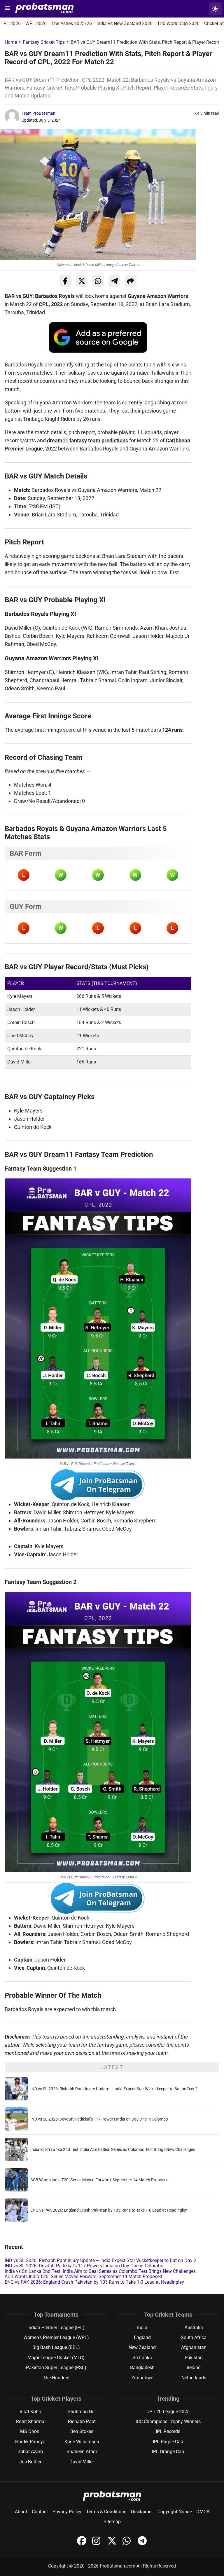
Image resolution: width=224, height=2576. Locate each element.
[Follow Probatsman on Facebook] (82, 2544)
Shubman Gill (82, 2412)
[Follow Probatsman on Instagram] (97, 2544)
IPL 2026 (12, 23)
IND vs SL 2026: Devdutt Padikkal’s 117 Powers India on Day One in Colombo (99, 2119)
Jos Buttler (30, 2462)
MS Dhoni (30, 2431)
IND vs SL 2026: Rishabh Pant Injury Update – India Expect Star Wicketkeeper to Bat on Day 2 (114, 2089)
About (21, 2512)
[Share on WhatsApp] (98, 281)
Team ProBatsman (38, 113)
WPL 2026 (36, 23)
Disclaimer (142, 2512)
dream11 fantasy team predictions (87, 440)
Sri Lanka (142, 2358)
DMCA (203, 2512)
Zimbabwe (142, 2378)
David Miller (82, 2462)
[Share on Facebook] (65, 281)
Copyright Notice (175, 2512)
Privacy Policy (67, 2512)
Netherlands (194, 2378)
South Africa (194, 2337)
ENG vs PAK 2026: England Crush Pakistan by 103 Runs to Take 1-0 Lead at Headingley (109, 2210)
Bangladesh (142, 2368)
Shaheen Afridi (82, 2452)
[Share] (131, 281)
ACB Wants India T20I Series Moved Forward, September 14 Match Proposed (99, 2180)
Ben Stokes (82, 2431)
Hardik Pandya (30, 2442)
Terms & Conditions (106, 2512)
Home (11, 42)
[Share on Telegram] (114, 281)
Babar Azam (30, 2452)
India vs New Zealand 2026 (125, 23)
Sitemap (112, 2522)
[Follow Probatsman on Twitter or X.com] (113, 2544)
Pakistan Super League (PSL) (56, 2368)
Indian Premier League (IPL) (56, 2328)
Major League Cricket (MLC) (56, 2358)
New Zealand (142, 2347)
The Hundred (56, 2378)
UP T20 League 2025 (168, 2412)
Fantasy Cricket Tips (44, 42)
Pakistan (194, 2358)
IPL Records (168, 2431)
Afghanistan (194, 2347)
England (142, 2337)
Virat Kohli (30, 2412)
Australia (194, 2328)
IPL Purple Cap (168, 2442)
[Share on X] (82, 281)
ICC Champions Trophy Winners (168, 2422)
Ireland (194, 2368)
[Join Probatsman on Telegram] (142, 2544)
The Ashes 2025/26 (72, 23)
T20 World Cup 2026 (178, 23)
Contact (40, 2512)
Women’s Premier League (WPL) (56, 2337)
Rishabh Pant (82, 2422)
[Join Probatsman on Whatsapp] (128, 2544)
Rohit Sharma (30, 2422)
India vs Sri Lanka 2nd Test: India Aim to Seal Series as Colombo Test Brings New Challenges (113, 2149)
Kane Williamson (82, 2442)
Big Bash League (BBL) (56, 2347)
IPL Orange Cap (168, 2452)
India (142, 2328)
